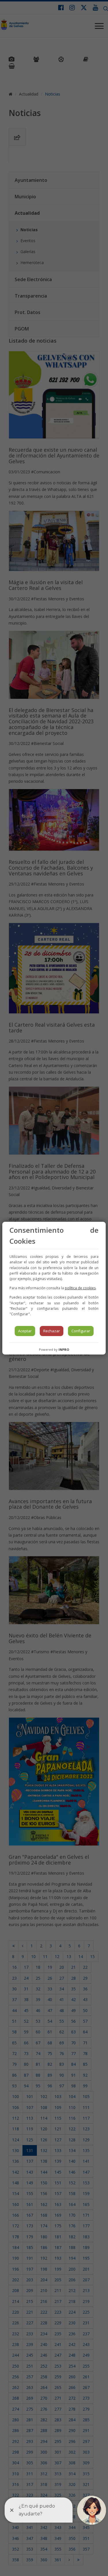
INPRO (64, 1349)
